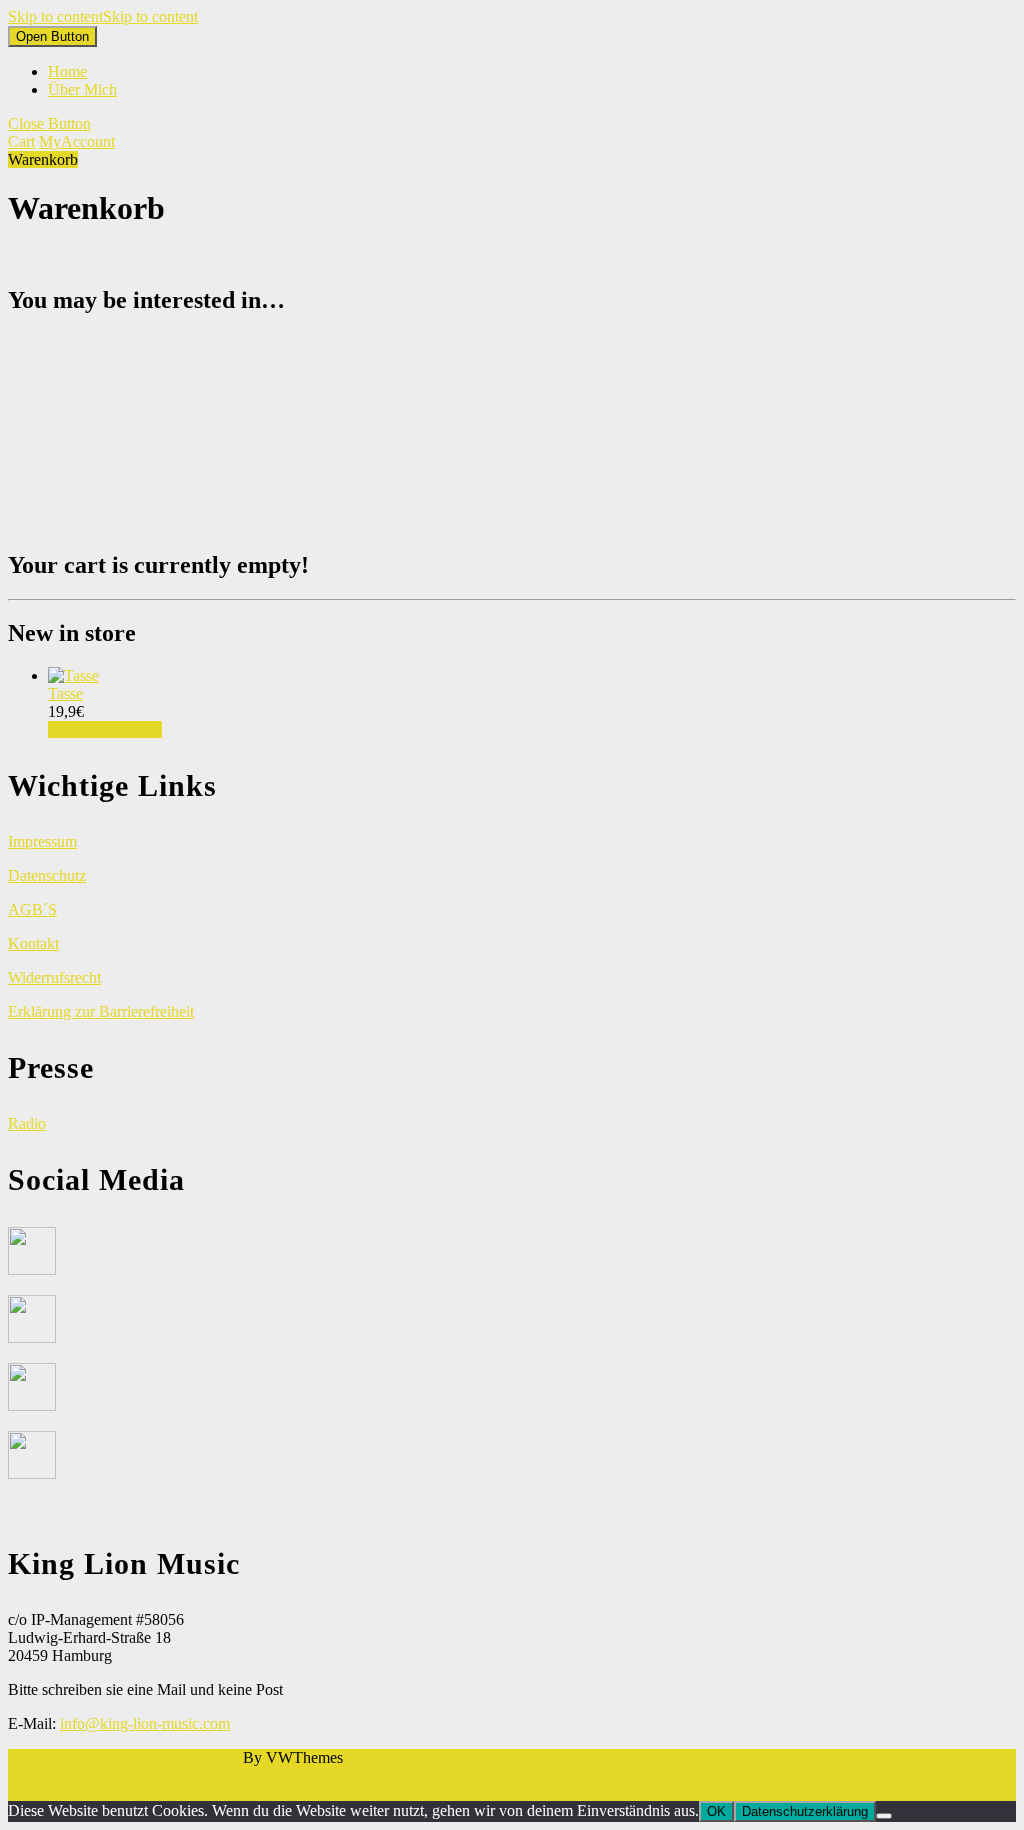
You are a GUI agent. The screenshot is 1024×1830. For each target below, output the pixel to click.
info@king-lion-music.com (145, 1723)
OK (716, 1811)
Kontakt (33, 943)
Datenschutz (47, 875)
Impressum (42, 841)
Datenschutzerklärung (805, 1811)
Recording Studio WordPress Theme (123, 1757)
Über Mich (82, 89)
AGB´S (32, 909)
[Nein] (884, 1816)
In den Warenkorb (105, 729)
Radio (27, 1123)
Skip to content (103, 16)
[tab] (52, 36)
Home (67, 71)
